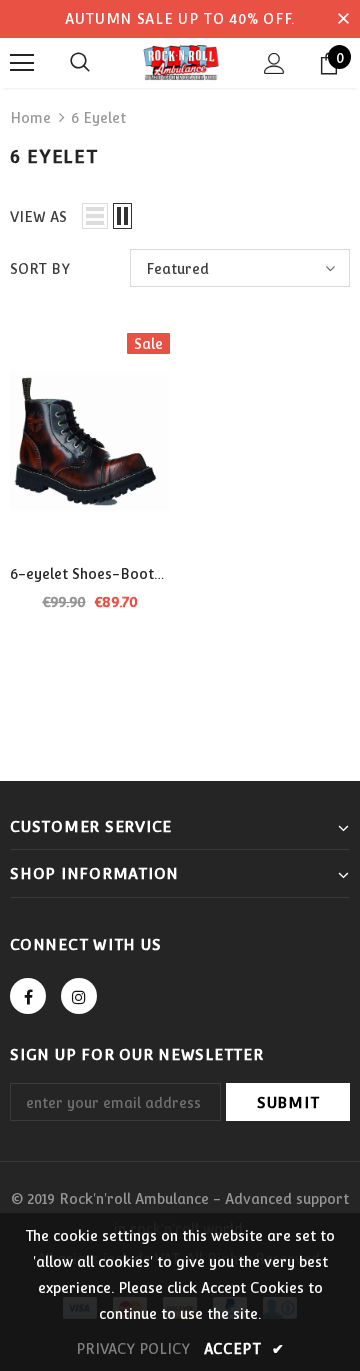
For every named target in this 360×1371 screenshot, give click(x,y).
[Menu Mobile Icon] (22, 63)
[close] (343, 19)
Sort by (40, 269)
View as (38, 217)
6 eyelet (98, 118)
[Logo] (180, 62)
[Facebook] (28, 996)
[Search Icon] (80, 63)
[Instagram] (79, 996)
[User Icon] (274, 63)
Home (30, 118)
